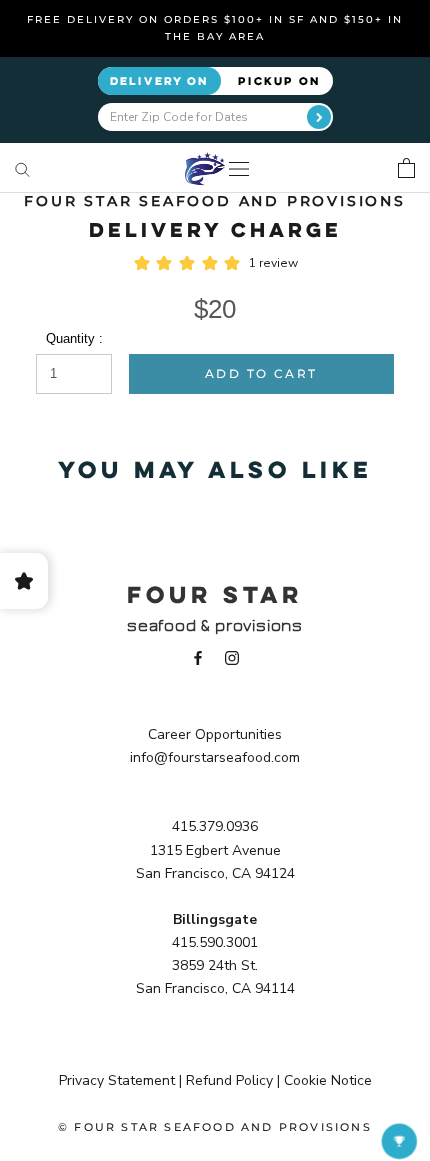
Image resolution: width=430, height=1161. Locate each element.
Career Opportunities (215, 734)
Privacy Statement (117, 1080)
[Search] (22, 168)
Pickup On (279, 80)
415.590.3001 (215, 942)
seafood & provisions (215, 625)
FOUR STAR (215, 594)
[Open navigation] (239, 168)
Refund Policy (229, 1080)
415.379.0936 (215, 826)
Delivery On (159, 80)
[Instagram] (232, 657)
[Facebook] (198, 657)
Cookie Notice (328, 1080)
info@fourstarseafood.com (215, 757)
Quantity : (74, 338)
